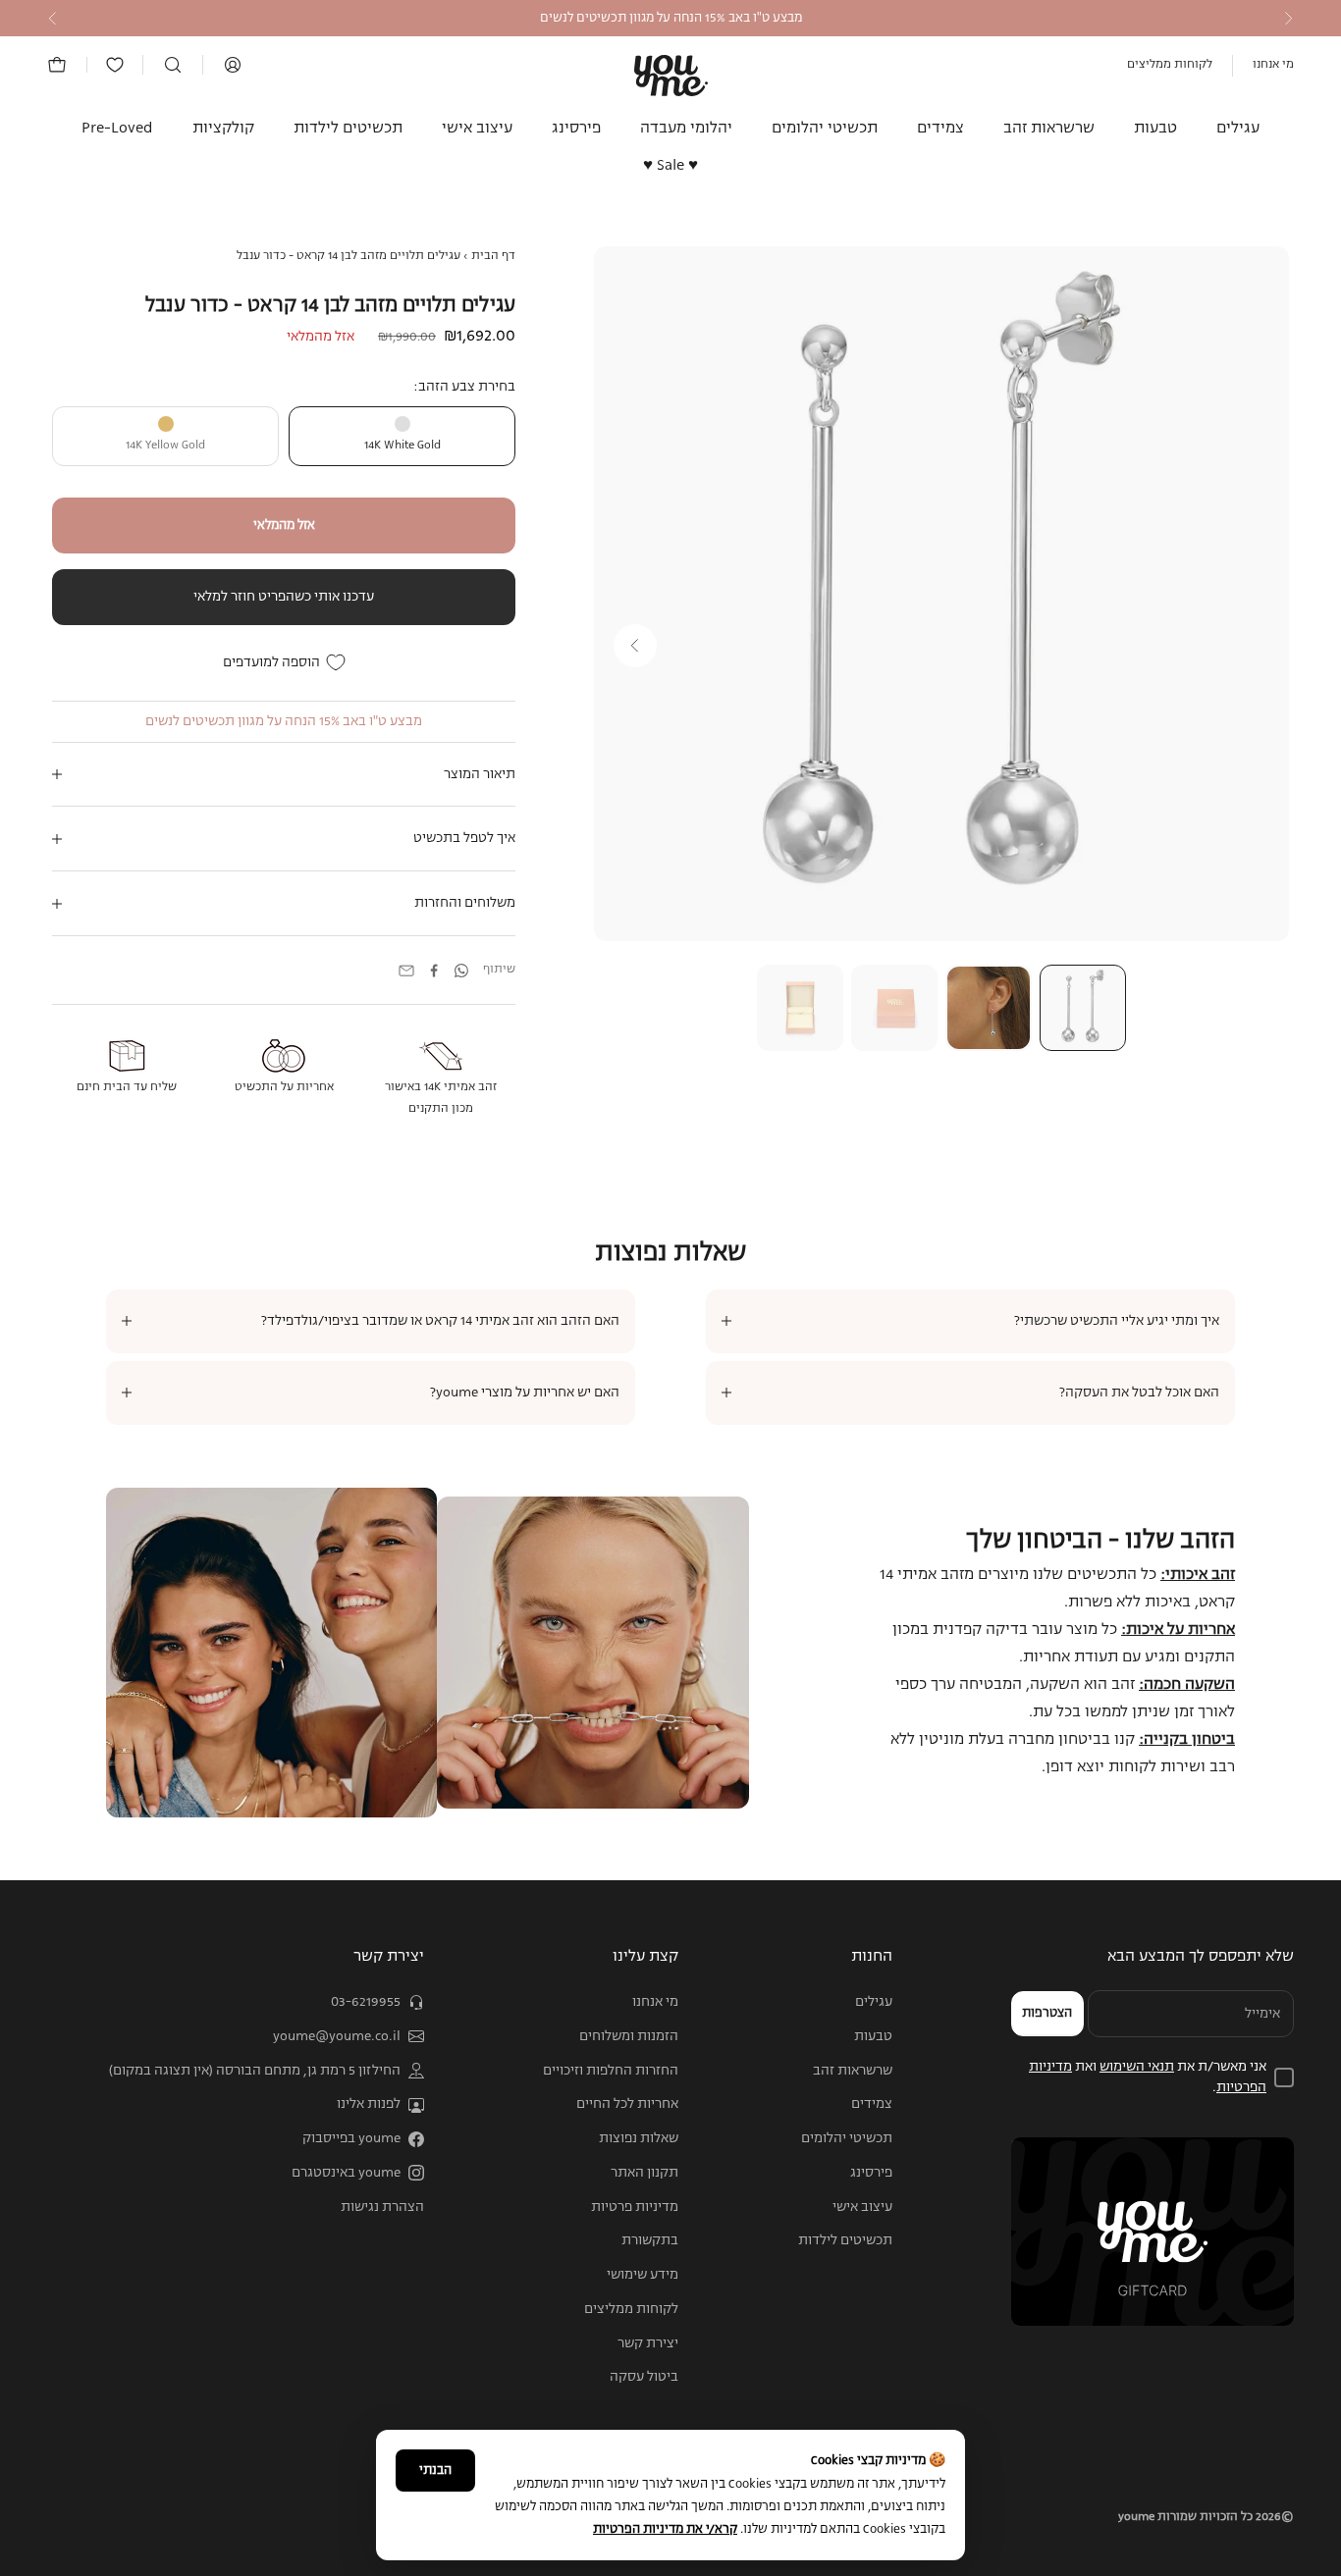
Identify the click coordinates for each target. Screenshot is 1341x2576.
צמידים (940, 129)
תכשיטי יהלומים (825, 129)
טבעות (1155, 129)
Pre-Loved (117, 129)
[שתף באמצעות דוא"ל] (406, 971)
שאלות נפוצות (639, 2138)
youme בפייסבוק (351, 2138)
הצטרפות (1047, 2013)
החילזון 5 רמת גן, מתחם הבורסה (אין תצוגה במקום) (255, 2071)
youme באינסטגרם (346, 2173)
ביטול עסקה (644, 2377)
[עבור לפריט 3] (894, 1008)
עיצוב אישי (477, 129)
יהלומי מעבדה (686, 129)
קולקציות (223, 129)
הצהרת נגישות (382, 2207)
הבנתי (435, 2471)
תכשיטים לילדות (348, 129)
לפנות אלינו (369, 2104)
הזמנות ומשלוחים (629, 2036)
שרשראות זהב (1049, 129)
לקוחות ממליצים (1170, 65)
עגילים (1238, 129)
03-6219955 (366, 2002)
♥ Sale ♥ (670, 167)
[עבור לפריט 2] (989, 1008)
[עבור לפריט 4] (800, 1008)
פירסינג (576, 129)
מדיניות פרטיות (635, 2207)
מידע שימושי (643, 2275)
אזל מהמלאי (284, 526)
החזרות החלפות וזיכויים (611, 2071)
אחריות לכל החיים (627, 2104)
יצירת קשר (648, 2343)
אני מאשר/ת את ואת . (1148, 2077)
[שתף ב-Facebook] (434, 971)
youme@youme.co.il (337, 2036)
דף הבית (493, 256)
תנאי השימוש (1137, 2067)
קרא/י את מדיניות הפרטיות (665, 2529)
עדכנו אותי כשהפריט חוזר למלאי (284, 597)
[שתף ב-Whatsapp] (461, 971)
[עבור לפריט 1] (1083, 1008)
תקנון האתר (644, 2173)
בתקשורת (650, 2240)
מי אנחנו (1273, 65)
